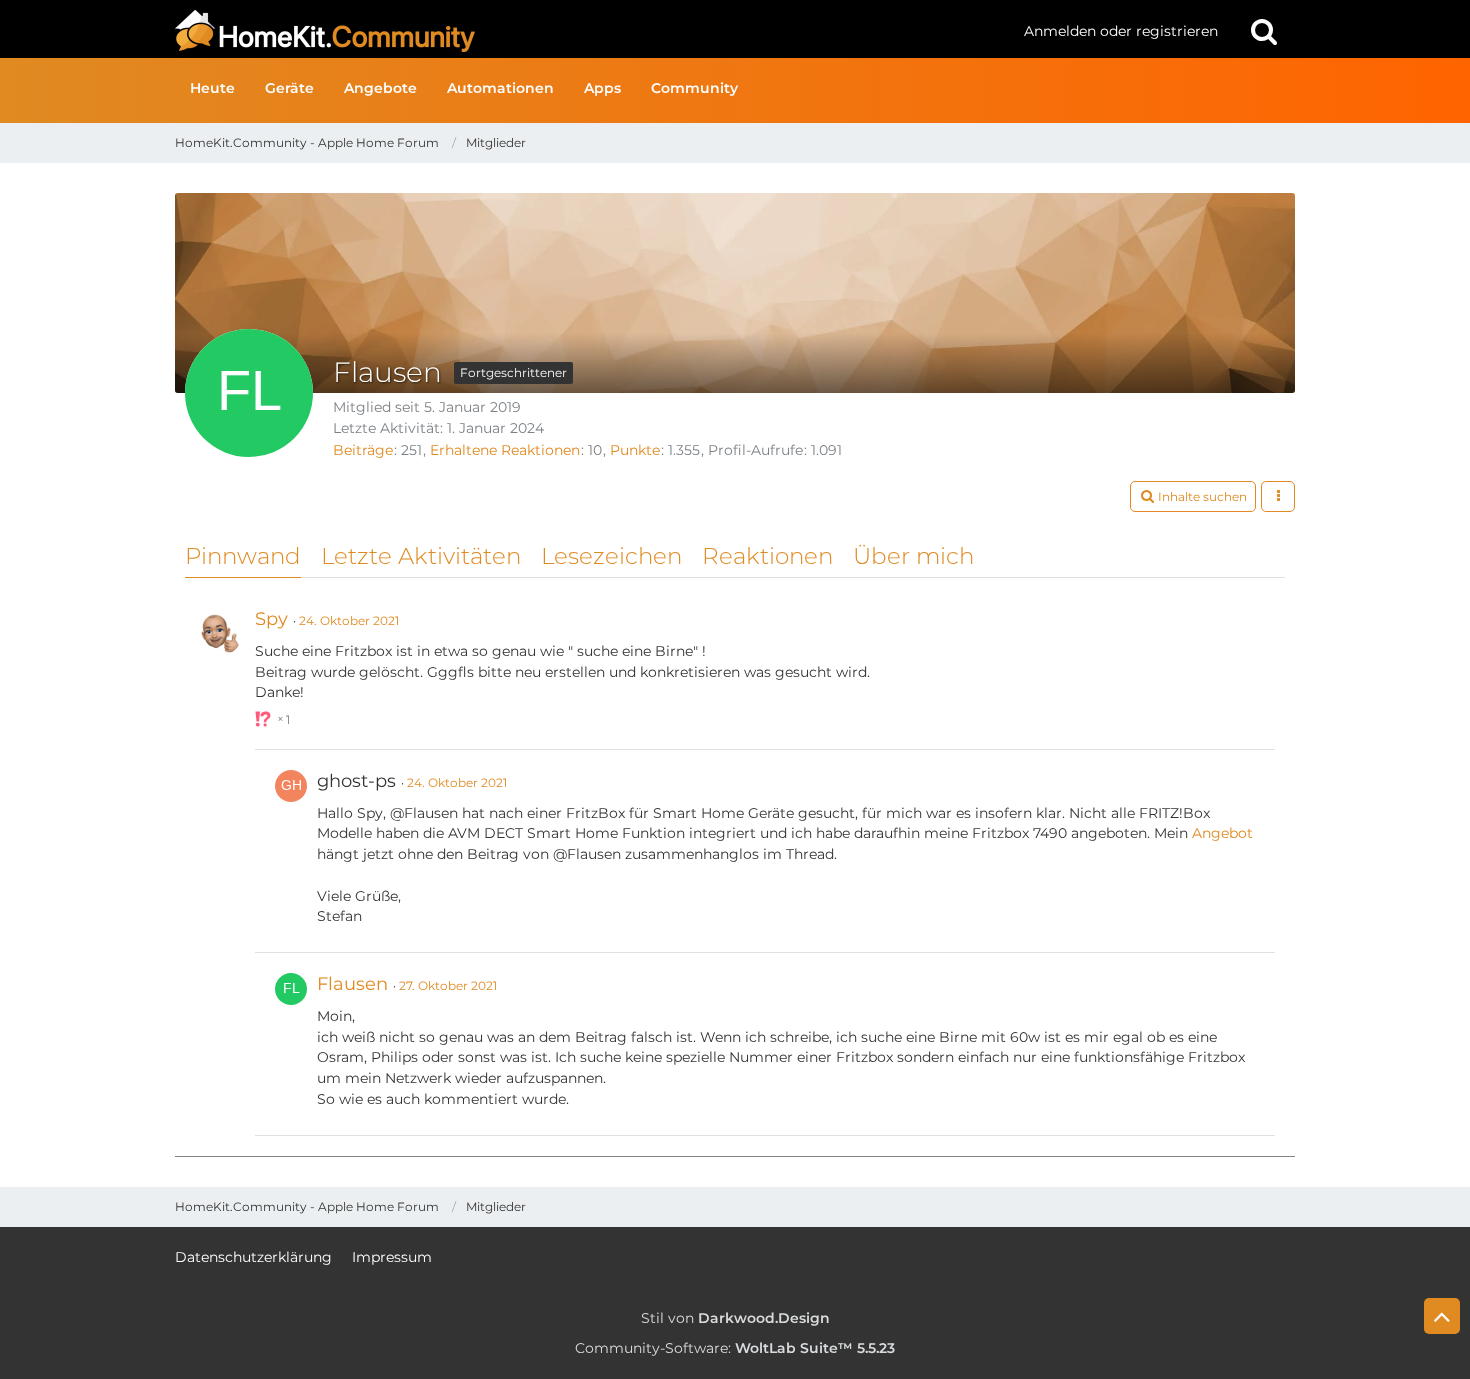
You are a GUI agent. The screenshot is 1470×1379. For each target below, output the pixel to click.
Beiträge (363, 450)
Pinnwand (243, 556)
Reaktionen (767, 556)
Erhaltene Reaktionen (505, 450)
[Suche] (1264, 31)
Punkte (635, 450)
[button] (1193, 497)
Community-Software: (735, 1348)
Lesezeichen (611, 556)
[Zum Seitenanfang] (1442, 1316)
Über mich (913, 556)
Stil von (735, 1318)
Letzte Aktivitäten (421, 556)
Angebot (1222, 833)
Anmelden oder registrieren (1121, 31)
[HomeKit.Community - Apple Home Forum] (592, 31)
